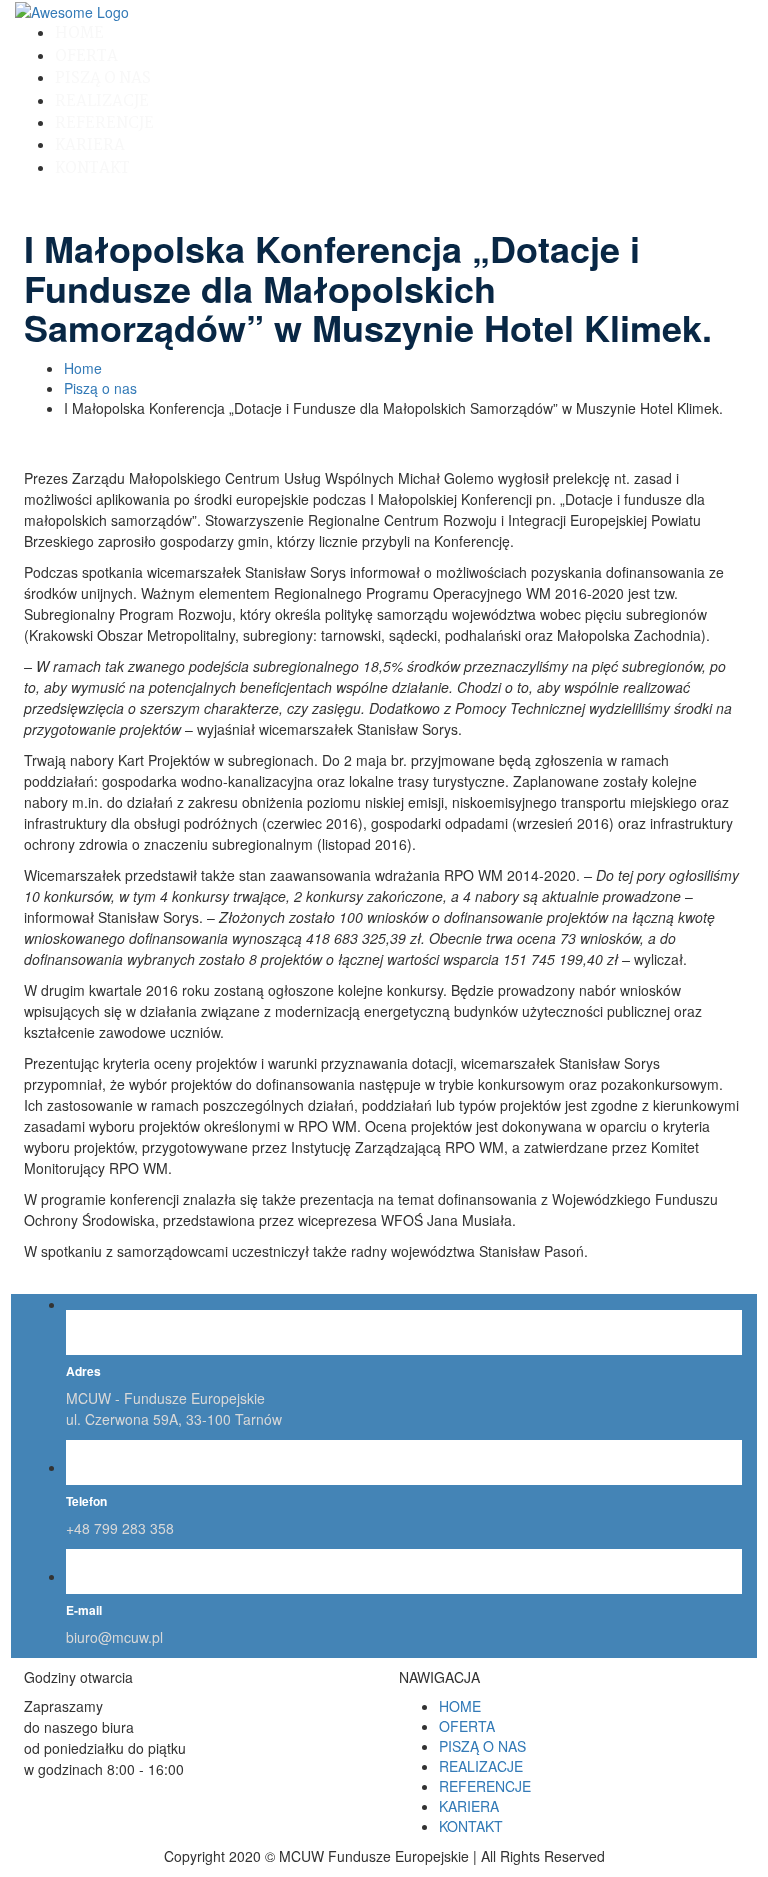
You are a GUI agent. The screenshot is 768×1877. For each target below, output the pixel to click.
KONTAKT (92, 168)
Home (83, 368)
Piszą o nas (100, 388)
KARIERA (90, 145)
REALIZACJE (102, 101)
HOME (79, 33)
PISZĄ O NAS (103, 78)
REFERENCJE (104, 123)
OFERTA (86, 56)
